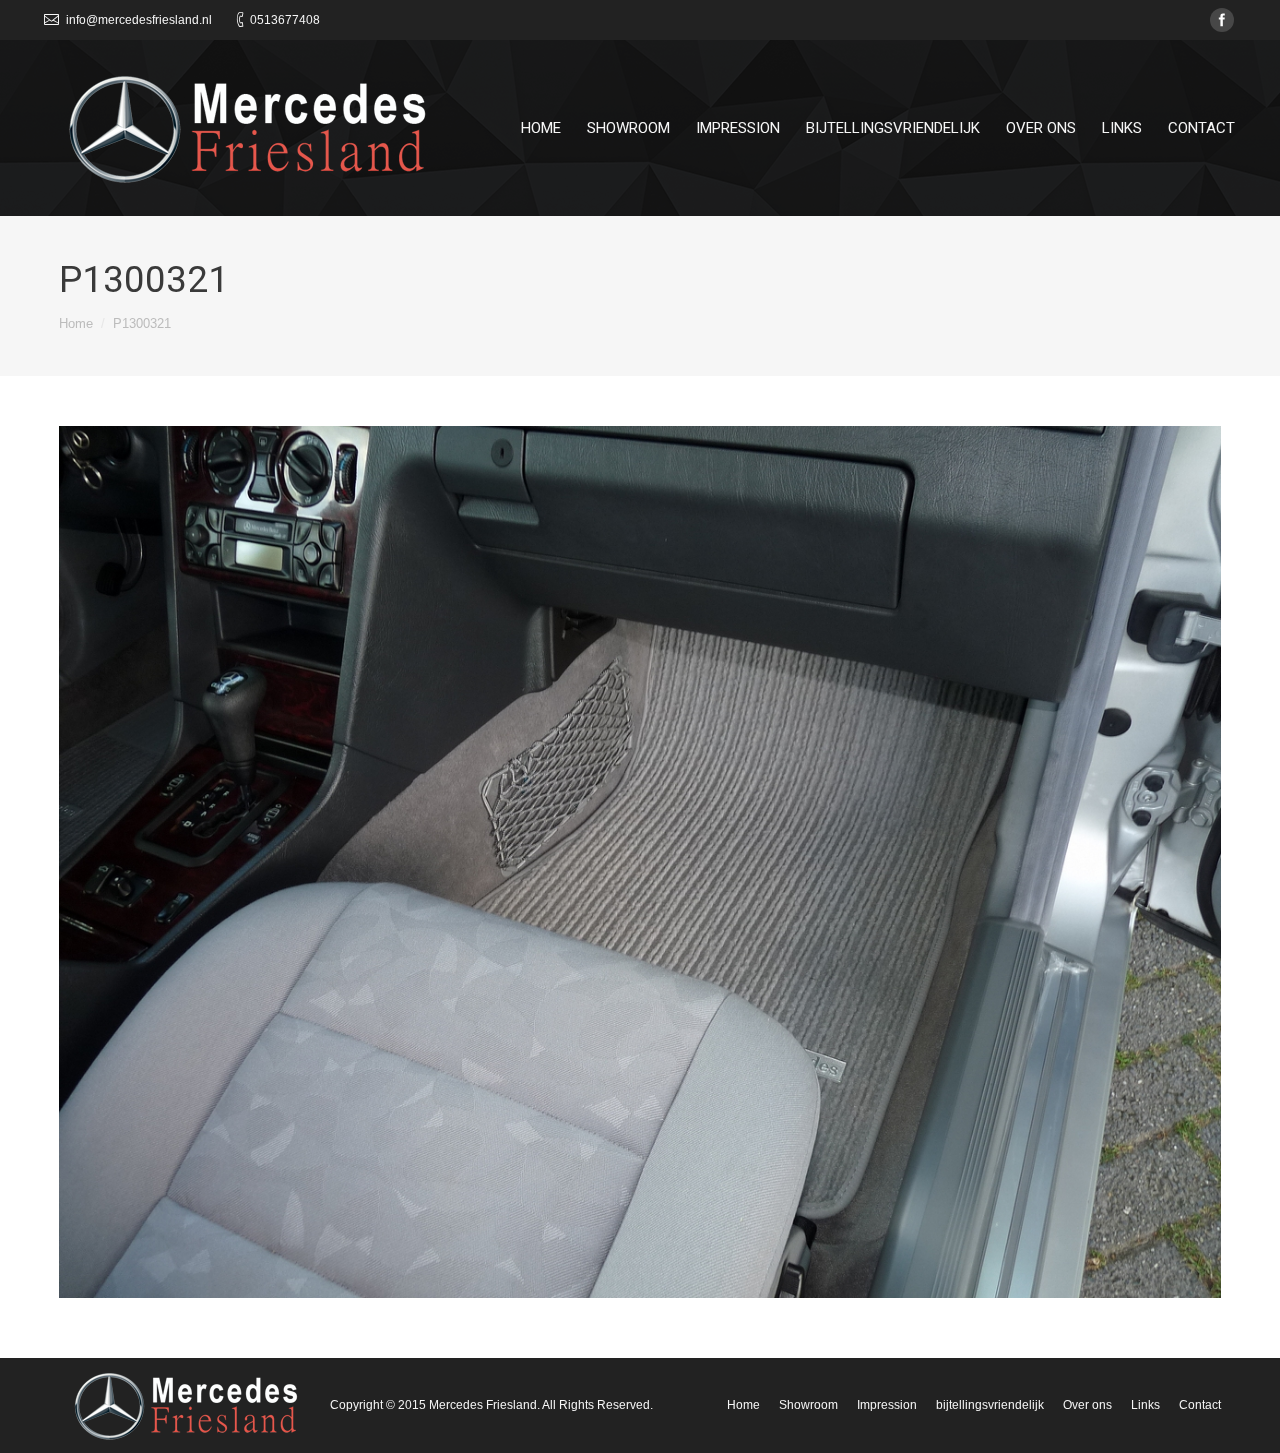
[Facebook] (1222, 20)
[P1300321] (640, 862)
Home (76, 323)
